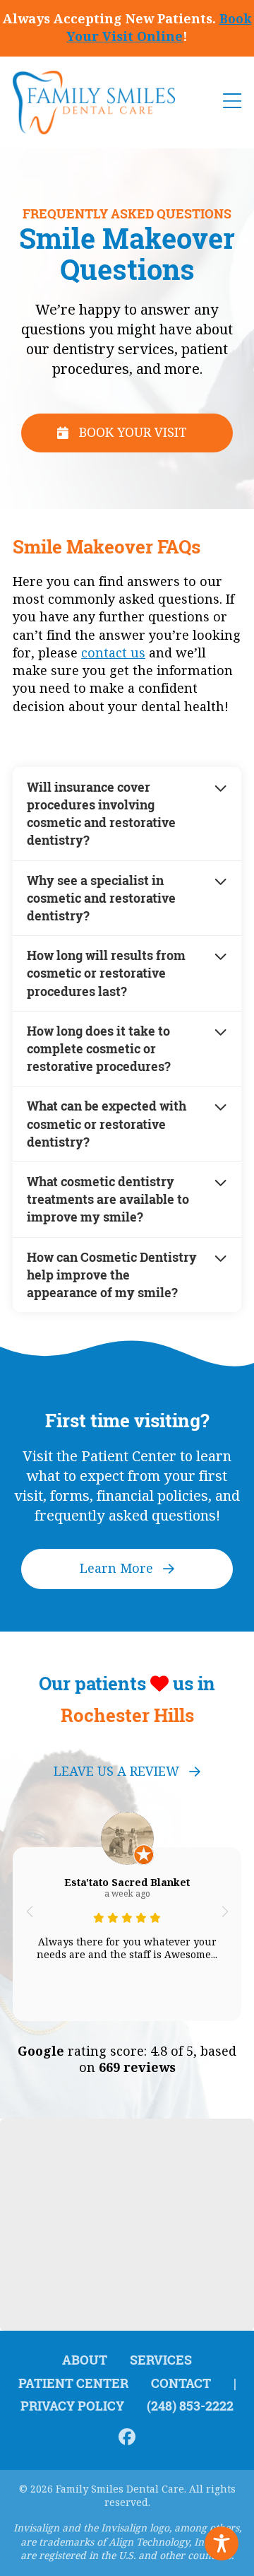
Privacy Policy (72, 2406)
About (85, 2360)
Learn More (116, 1569)
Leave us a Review (116, 1772)
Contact (181, 2383)
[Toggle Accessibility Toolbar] (222, 2543)
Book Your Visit (133, 433)
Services (161, 2360)
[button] (29, 1911)
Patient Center (73, 2383)
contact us (113, 653)
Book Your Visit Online (159, 28)
